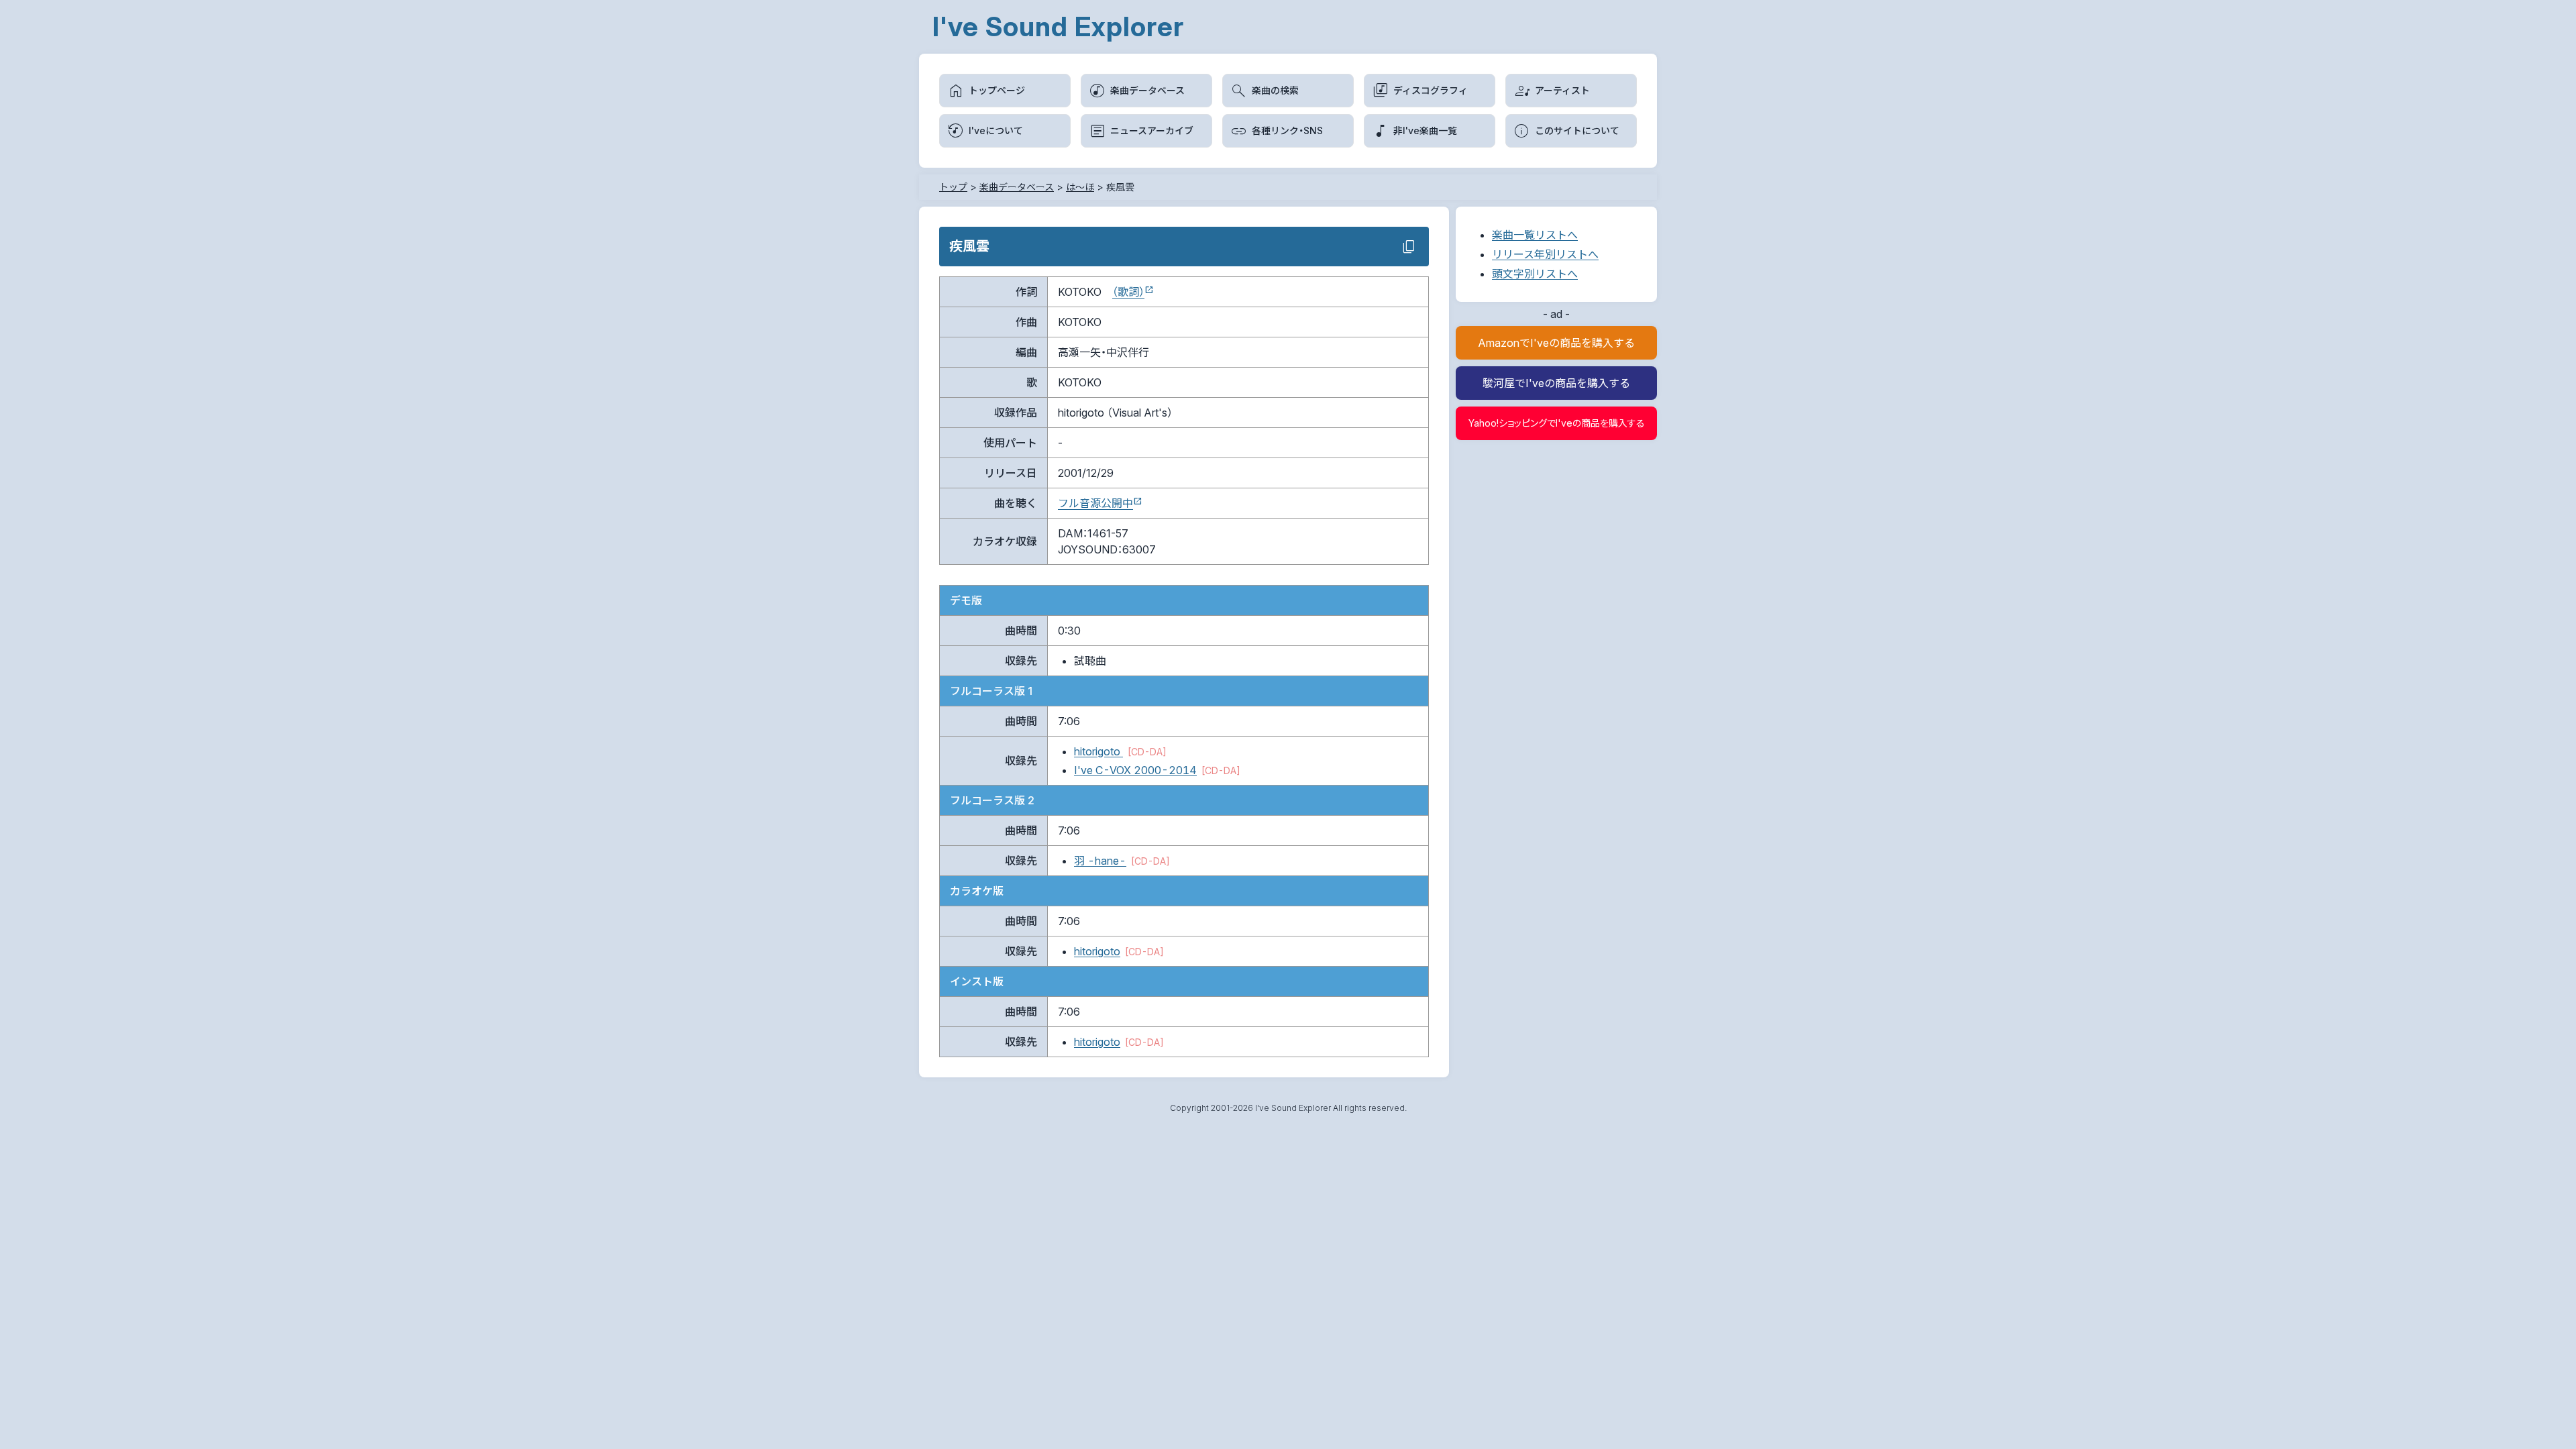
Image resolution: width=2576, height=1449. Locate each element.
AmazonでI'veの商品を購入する (1556, 343)
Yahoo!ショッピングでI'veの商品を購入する (1557, 423)
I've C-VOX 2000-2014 (1135, 770)
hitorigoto (1098, 751)
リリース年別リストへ (1545, 254)
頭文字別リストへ (1535, 274)
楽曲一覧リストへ (1535, 235)
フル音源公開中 (1095, 503)
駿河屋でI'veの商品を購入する (1556, 383)
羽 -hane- (1100, 861)
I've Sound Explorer (1058, 26)
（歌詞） (1128, 292)
